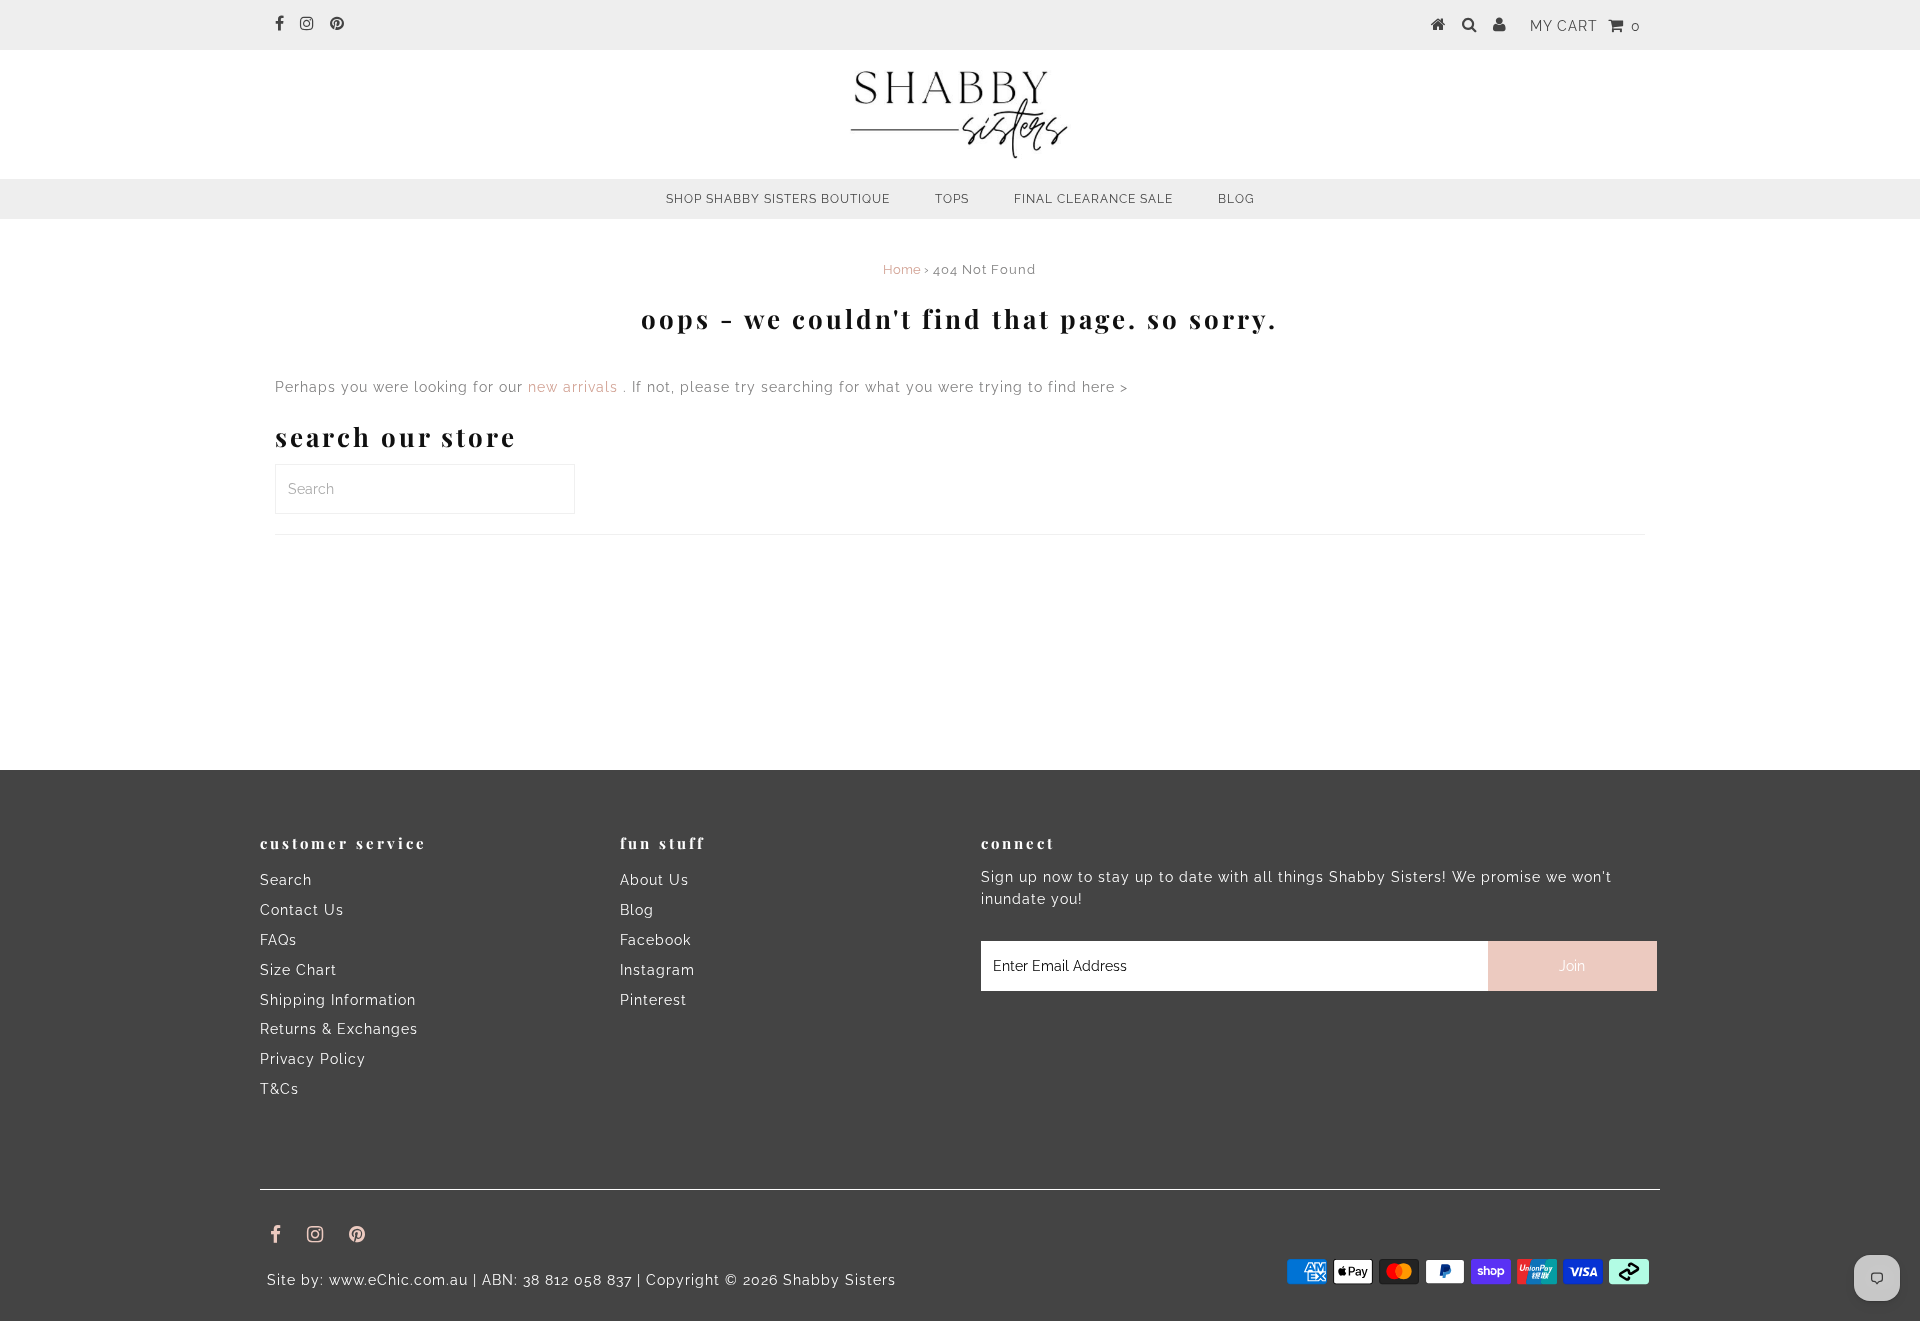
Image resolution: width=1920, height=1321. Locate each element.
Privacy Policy (313, 1059)
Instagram (657, 970)
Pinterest (653, 1000)
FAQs (278, 940)
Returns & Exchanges (339, 1029)
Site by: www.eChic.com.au (367, 1280)
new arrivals (573, 387)
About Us (654, 880)
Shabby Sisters (839, 1280)
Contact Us (302, 910)
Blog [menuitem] (1236, 199)
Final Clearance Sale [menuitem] (1093, 199)
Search (286, 880)
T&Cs (279, 1089)
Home (902, 269)
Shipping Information (338, 1000)
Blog (637, 910)
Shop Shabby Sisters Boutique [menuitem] (778, 199)
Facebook (655, 940)
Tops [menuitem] (952, 199)
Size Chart (298, 970)
